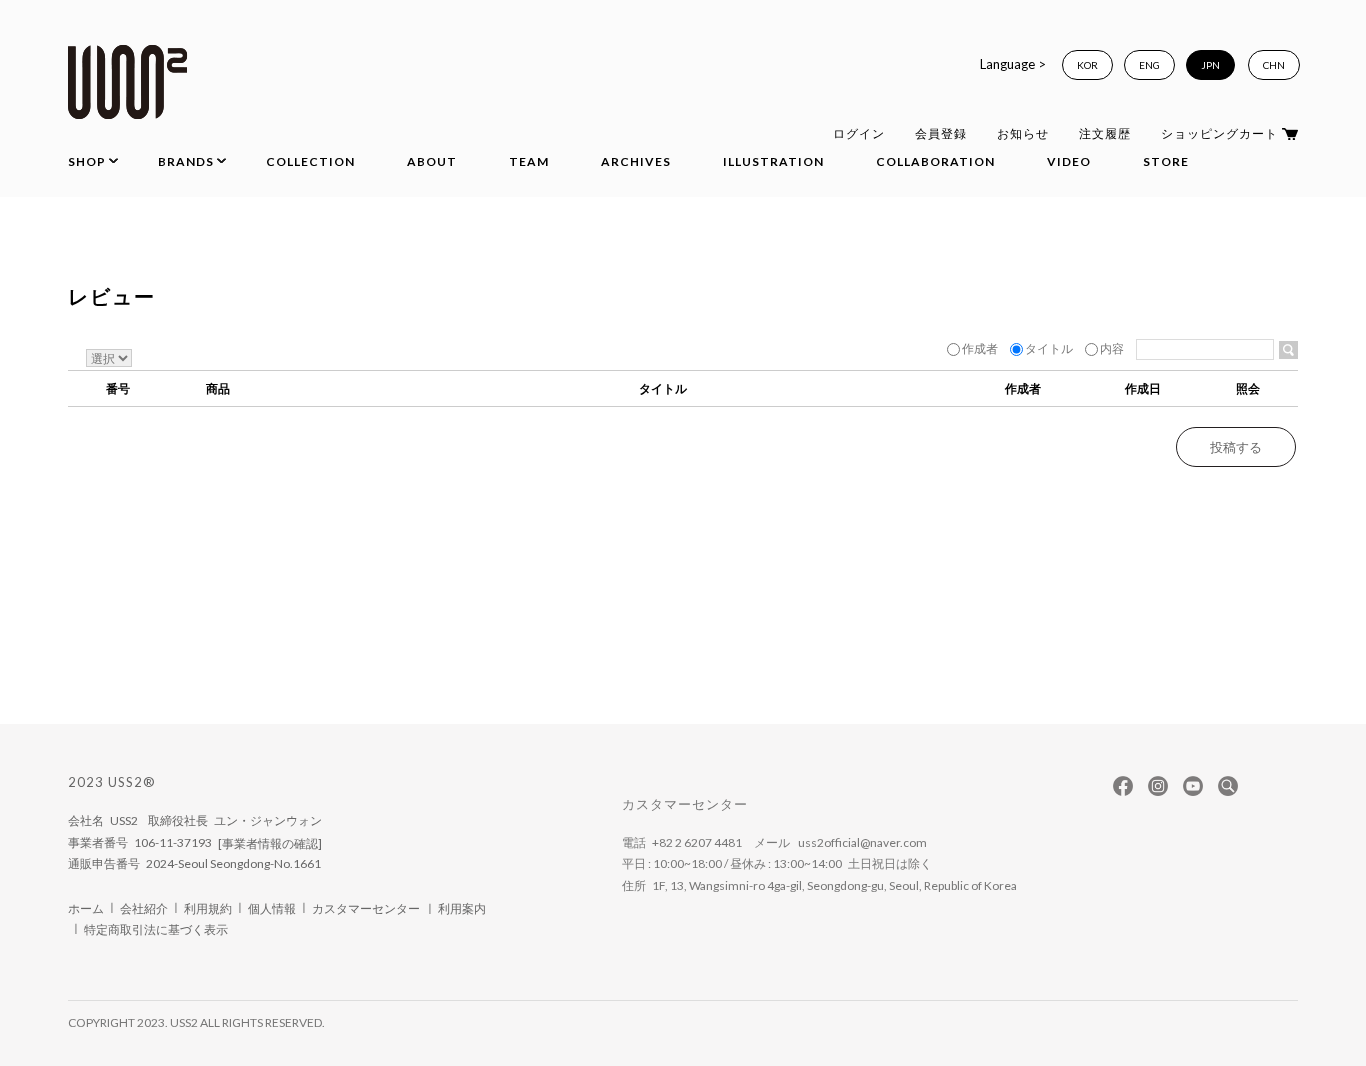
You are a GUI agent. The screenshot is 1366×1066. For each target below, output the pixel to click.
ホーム (86, 908)
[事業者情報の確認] (270, 843)
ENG (1149, 65)
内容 (1112, 348)
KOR (1087, 65)
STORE (1166, 161)
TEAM (529, 161)
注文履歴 (1105, 133)
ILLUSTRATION (773, 161)
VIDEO (1069, 161)
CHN (1274, 65)
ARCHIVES (636, 161)
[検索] (1288, 350)
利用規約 (208, 908)
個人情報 (272, 908)
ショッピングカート (1219, 133)
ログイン (859, 133)
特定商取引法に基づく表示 (156, 930)
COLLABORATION (935, 161)
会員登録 (941, 133)
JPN (1210, 65)
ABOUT (432, 161)
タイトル (1049, 348)
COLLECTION (310, 161)
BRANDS (186, 161)
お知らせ (1023, 133)
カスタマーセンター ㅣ (375, 908)
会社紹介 (144, 908)
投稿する (1236, 447)
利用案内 (462, 908)
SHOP (87, 161)
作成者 (980, 348)
